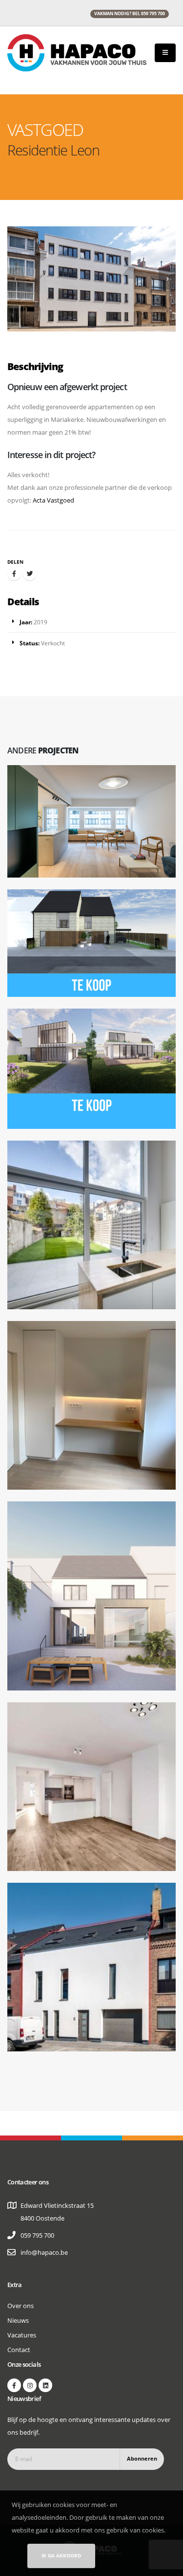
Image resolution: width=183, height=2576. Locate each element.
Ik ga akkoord (61, 2555)
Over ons (20, 2306)
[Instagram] (30, 2385)
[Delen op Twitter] (30, 573)
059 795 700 (37, 2235)
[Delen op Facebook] (14, 573)
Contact (19, 2350)
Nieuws (18, 2320)
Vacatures (22, 2335)
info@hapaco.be (44, 2252)
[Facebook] (14, 2385)
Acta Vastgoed (53, 500)
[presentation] (16, 279)
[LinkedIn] (45, 2385)
